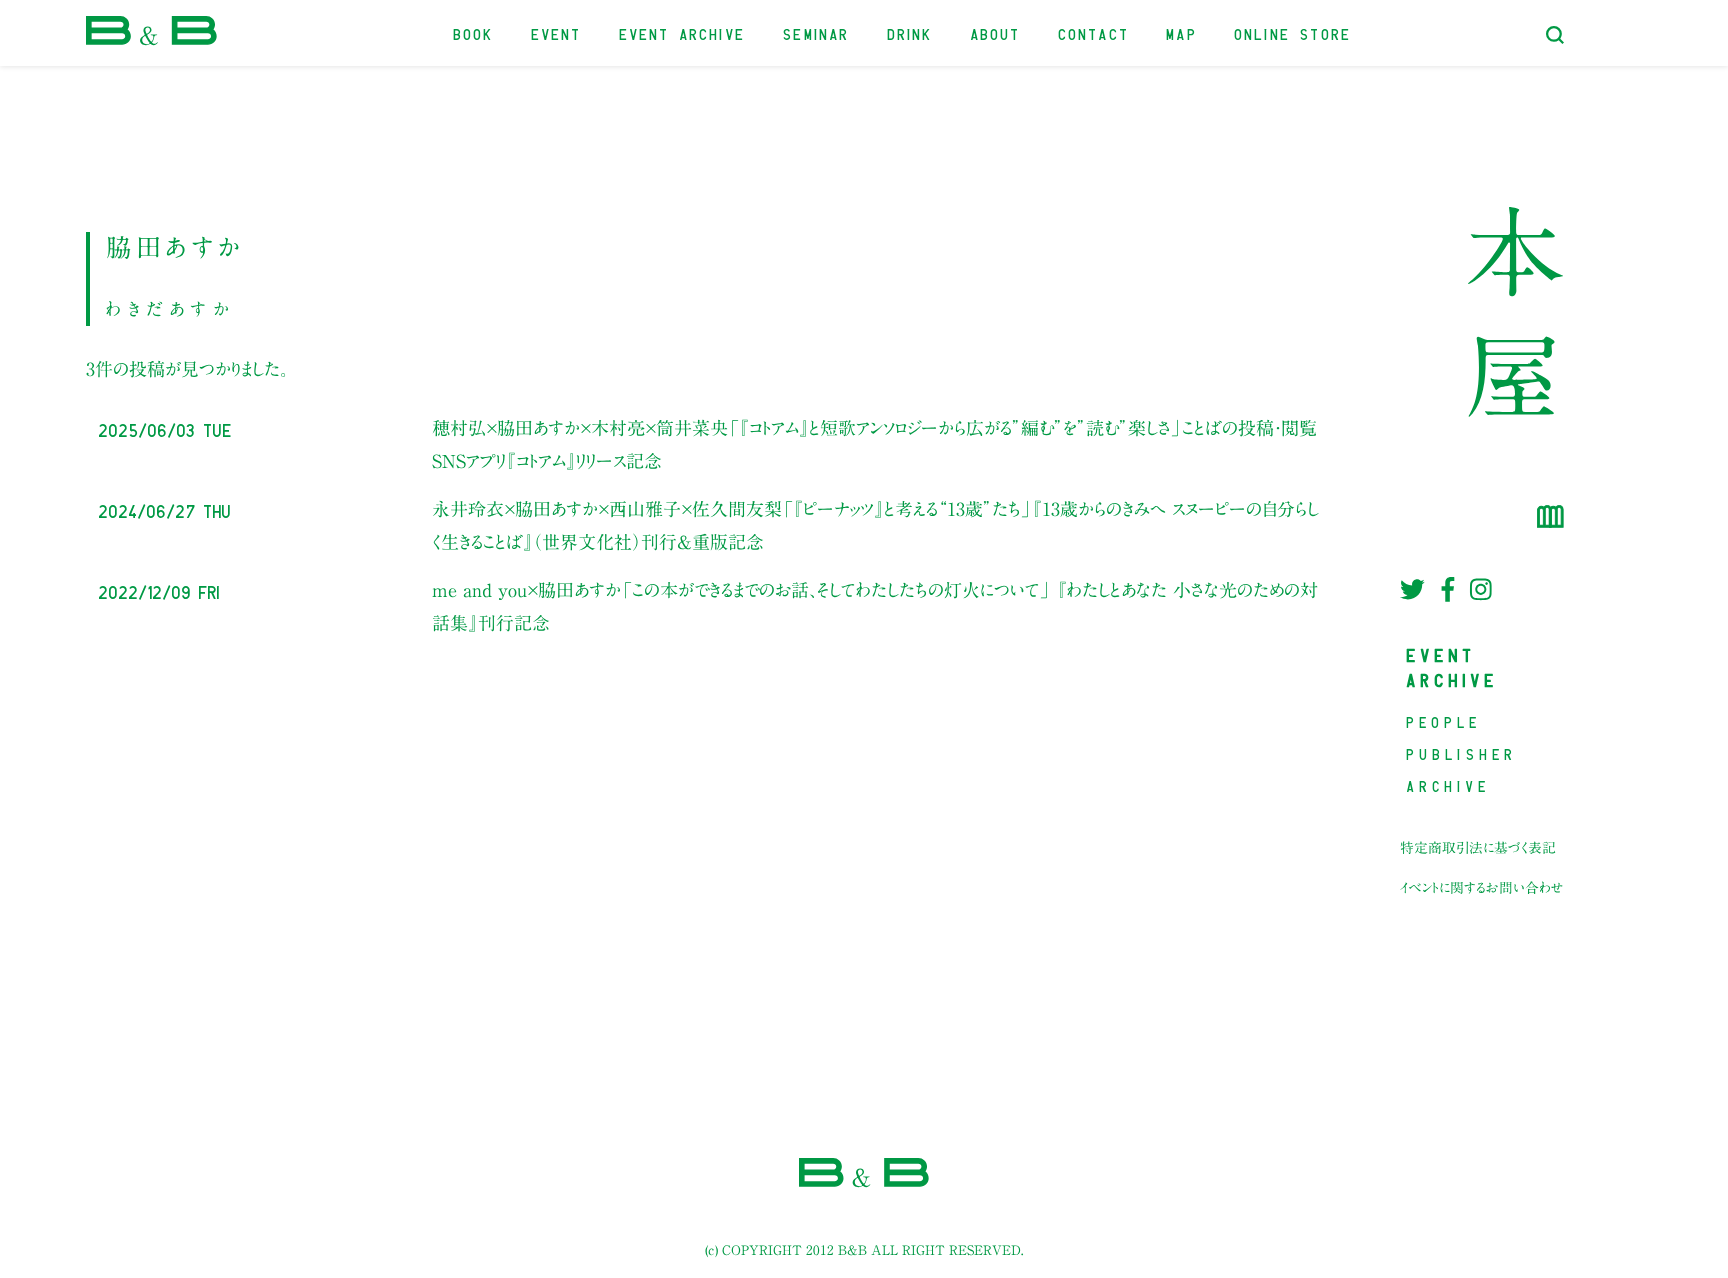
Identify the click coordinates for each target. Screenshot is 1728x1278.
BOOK (474, 32)
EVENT (557, 32)
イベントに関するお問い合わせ (1482, 888)
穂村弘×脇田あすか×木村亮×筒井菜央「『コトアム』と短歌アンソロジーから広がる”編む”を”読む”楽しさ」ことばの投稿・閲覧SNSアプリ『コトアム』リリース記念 (874, 444)
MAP (1182, 32)
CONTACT (1094, 32)
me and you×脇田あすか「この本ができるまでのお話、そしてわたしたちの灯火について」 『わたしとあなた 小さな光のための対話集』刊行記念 (875, 606)
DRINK (911, 32)
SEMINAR (816, 32)
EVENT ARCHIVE (683, 32)
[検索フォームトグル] (1555, 35)
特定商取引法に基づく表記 (1478, 848)
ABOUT (996, 32)
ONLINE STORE (1293, 32)
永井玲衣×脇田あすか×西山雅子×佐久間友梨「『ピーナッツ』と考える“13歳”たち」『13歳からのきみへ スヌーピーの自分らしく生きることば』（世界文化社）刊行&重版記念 (875, 525)
